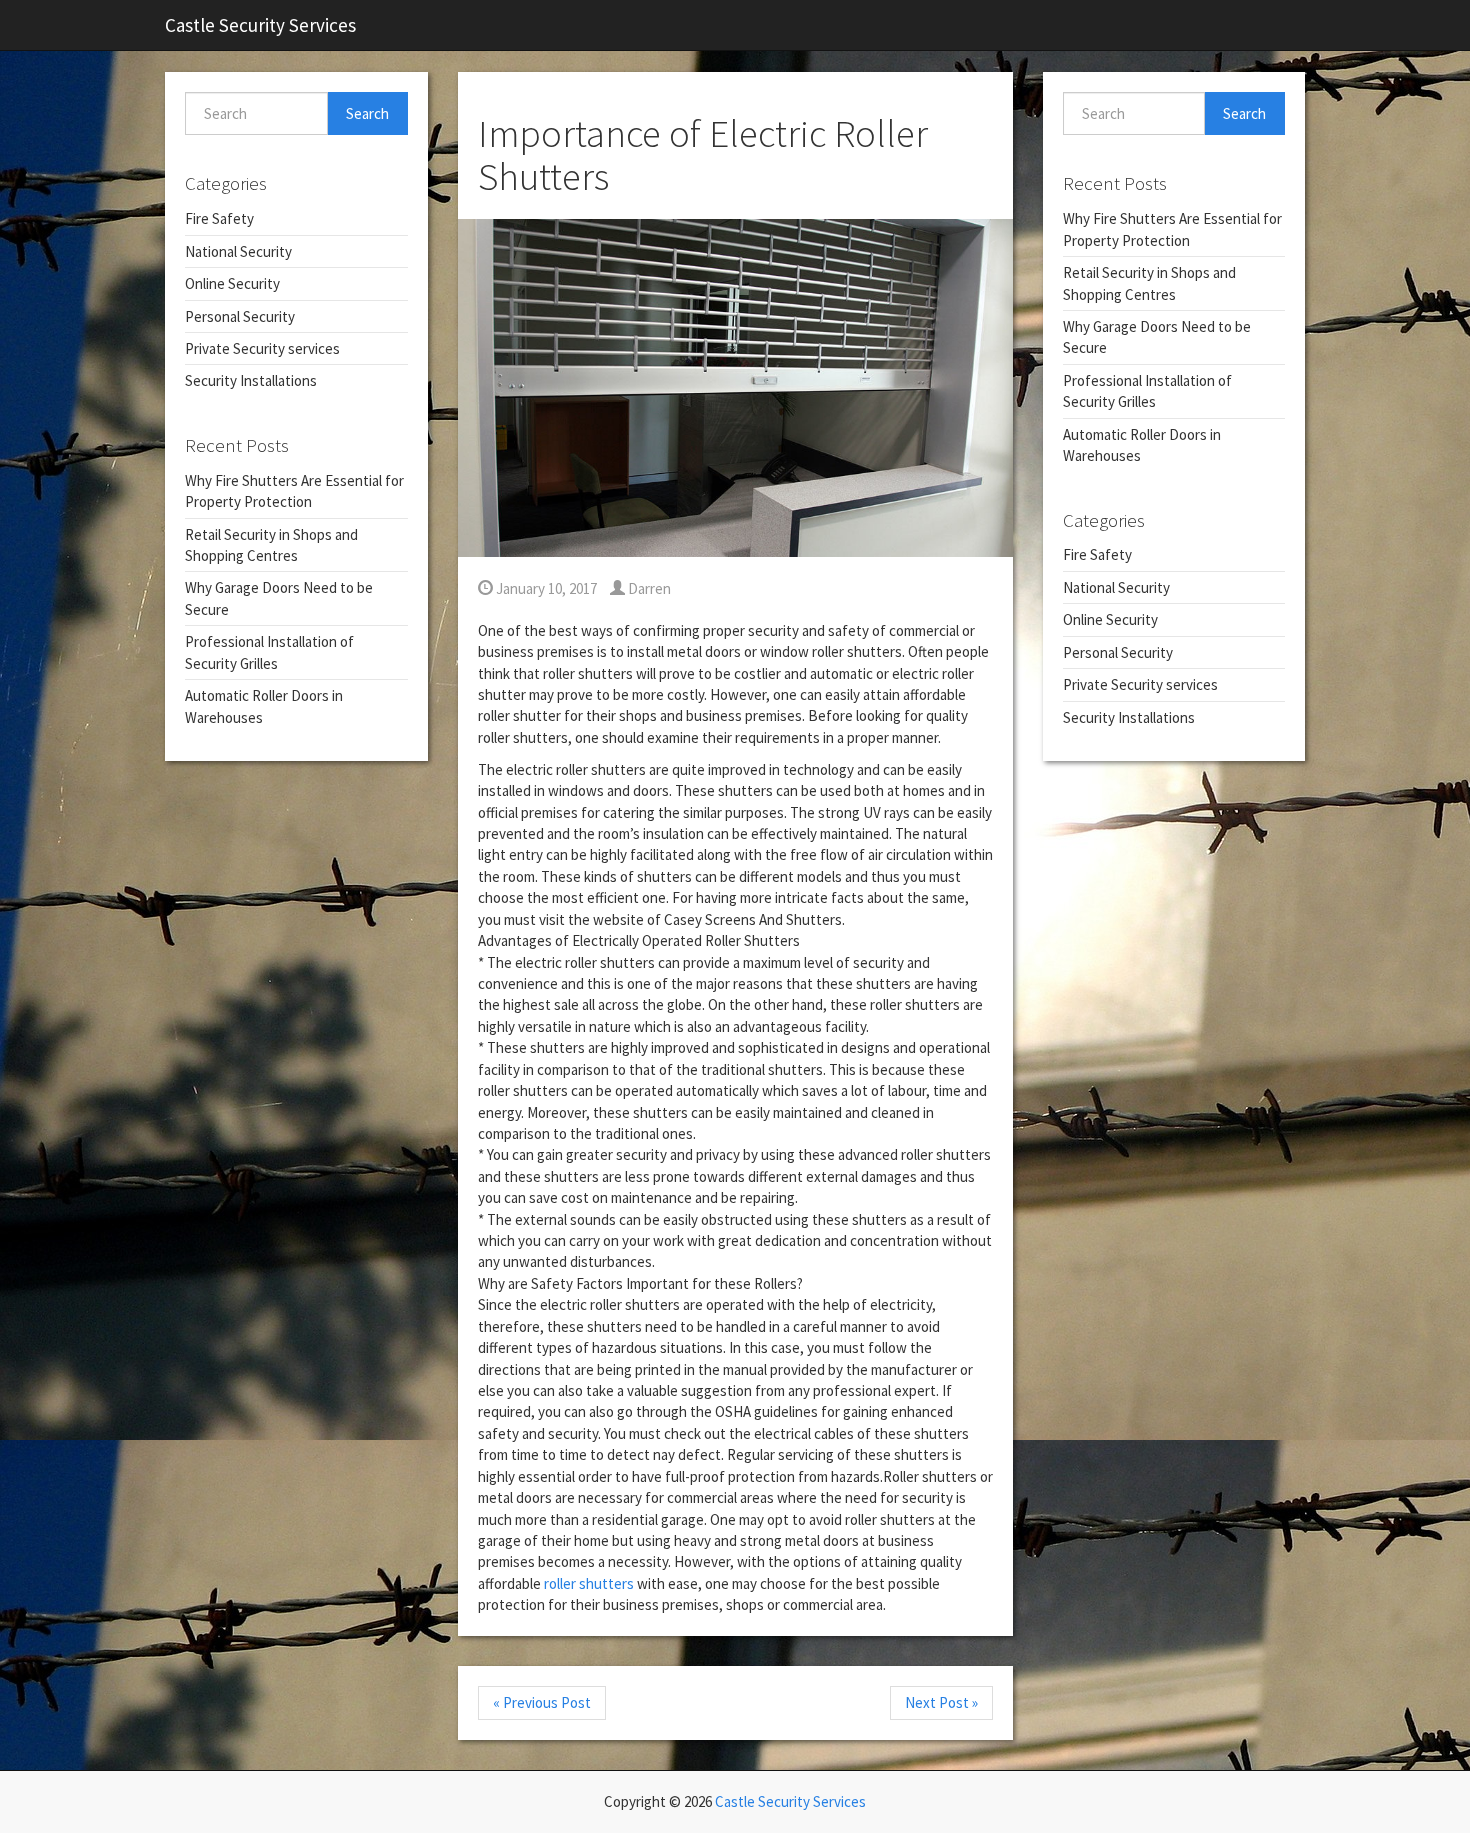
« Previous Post (542, 1702)
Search (367, 113)
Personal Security (240, 316)
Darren (648, 588)
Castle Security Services (260, 25)
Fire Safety (219, 218)
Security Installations (251, 380)
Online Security (232, 283)
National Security (238, 251)
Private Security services (262, 348)
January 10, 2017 (545, 588)
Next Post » (941, 1702)
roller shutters (589, 1583)
